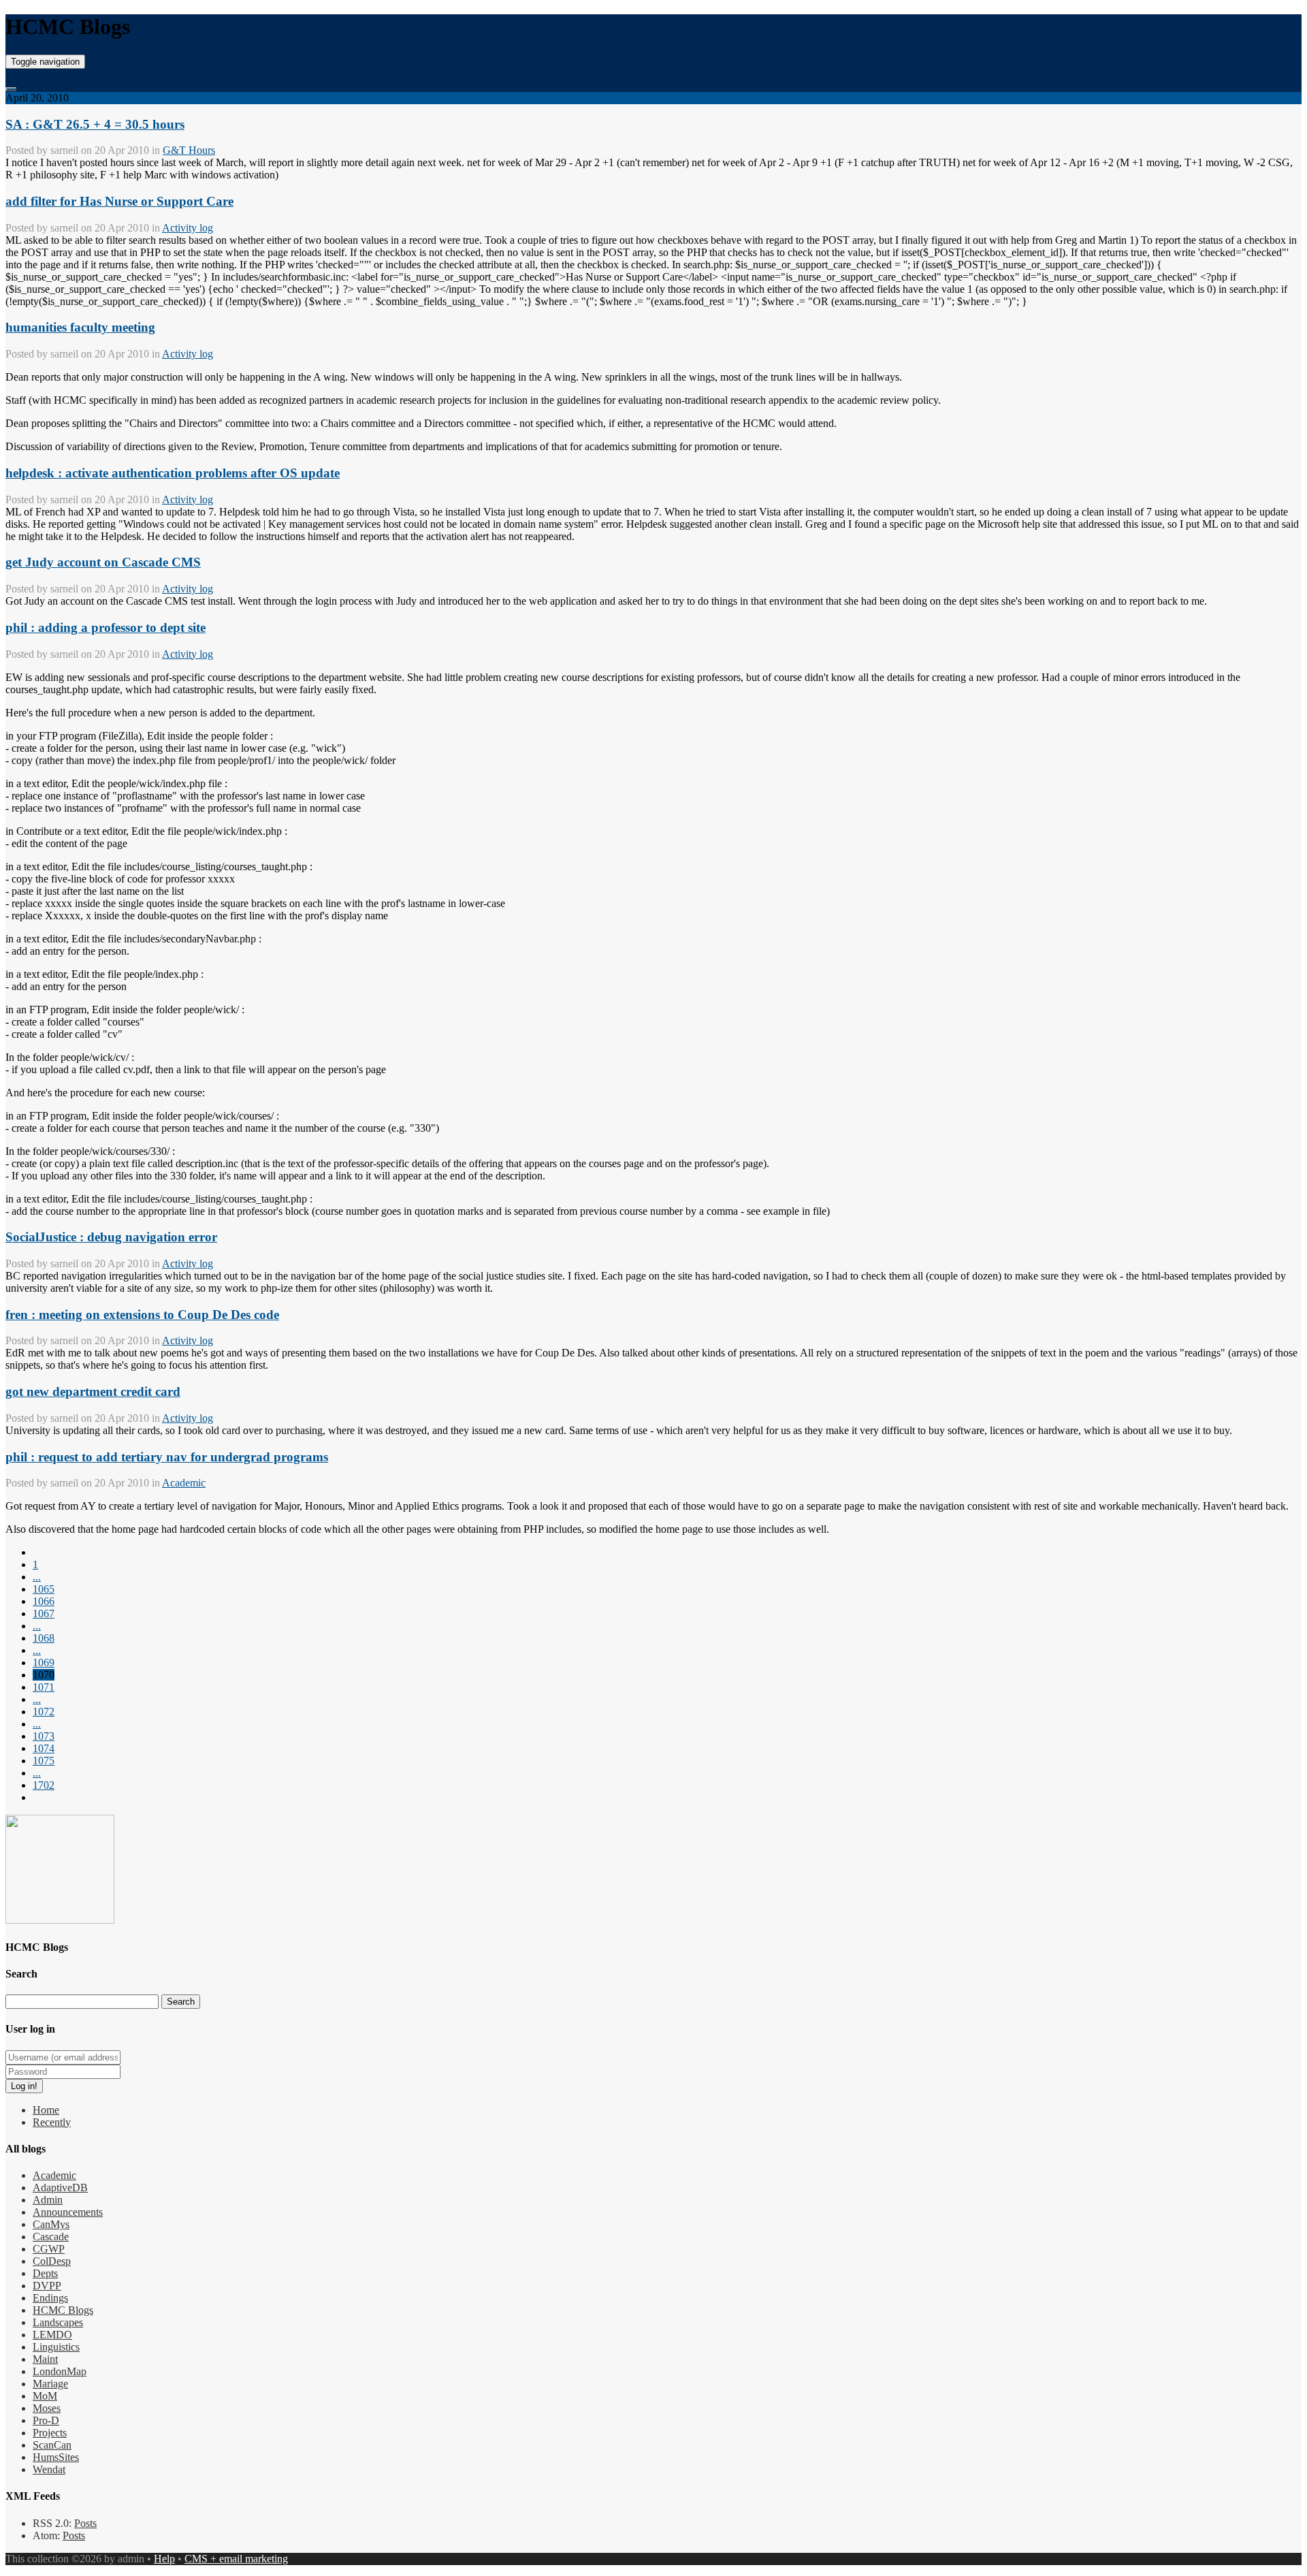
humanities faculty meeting (80, 327)
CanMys (51, 2224)
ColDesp (52, 2261)
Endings (50, 2298)
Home (46, 2110)
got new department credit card (93, 1392)
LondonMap (60, 2371)
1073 (44, 1736)
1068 (44, 1638)
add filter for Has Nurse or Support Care (119, 201)
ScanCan (52, 2445)
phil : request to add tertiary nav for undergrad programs (167, 1457)
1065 (44, 1589)
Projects (50, 2433)
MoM (45, 2396)
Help (164, 2559)
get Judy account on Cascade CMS (103, 562)
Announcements (68, 2212)
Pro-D (46, 2420)
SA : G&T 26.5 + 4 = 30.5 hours (95, 124)
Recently (52, 2122)
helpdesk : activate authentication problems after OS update (173, 473)
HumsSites (56, 2457)
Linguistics (56, 2347)
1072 (44, 1712)
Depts (45, 2273)
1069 (44, 1663)
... (37, 1577)
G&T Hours (189, 150)
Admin (48, 2200)
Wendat (49, 2469)
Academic (184, 1483)
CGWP (49, 2249)
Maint (45, 2359)
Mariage (50, 2384)
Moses (47, 2408)
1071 (44, 1687)
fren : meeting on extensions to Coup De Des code (142, 1315)
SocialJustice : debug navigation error (111, 1237)
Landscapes (58, 2322)
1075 (44, 1761)
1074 (44, 1748)
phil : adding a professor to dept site (106, 627)
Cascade (51, 2237)
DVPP (47, 2286)
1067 (44, 1613)
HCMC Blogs (63, 2310)
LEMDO (52, 2335)
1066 (44, 1601)
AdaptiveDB (60, 2188)
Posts (85, 2523)
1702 (44, 1785)
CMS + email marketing (236, 2559)
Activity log (188, 228)
